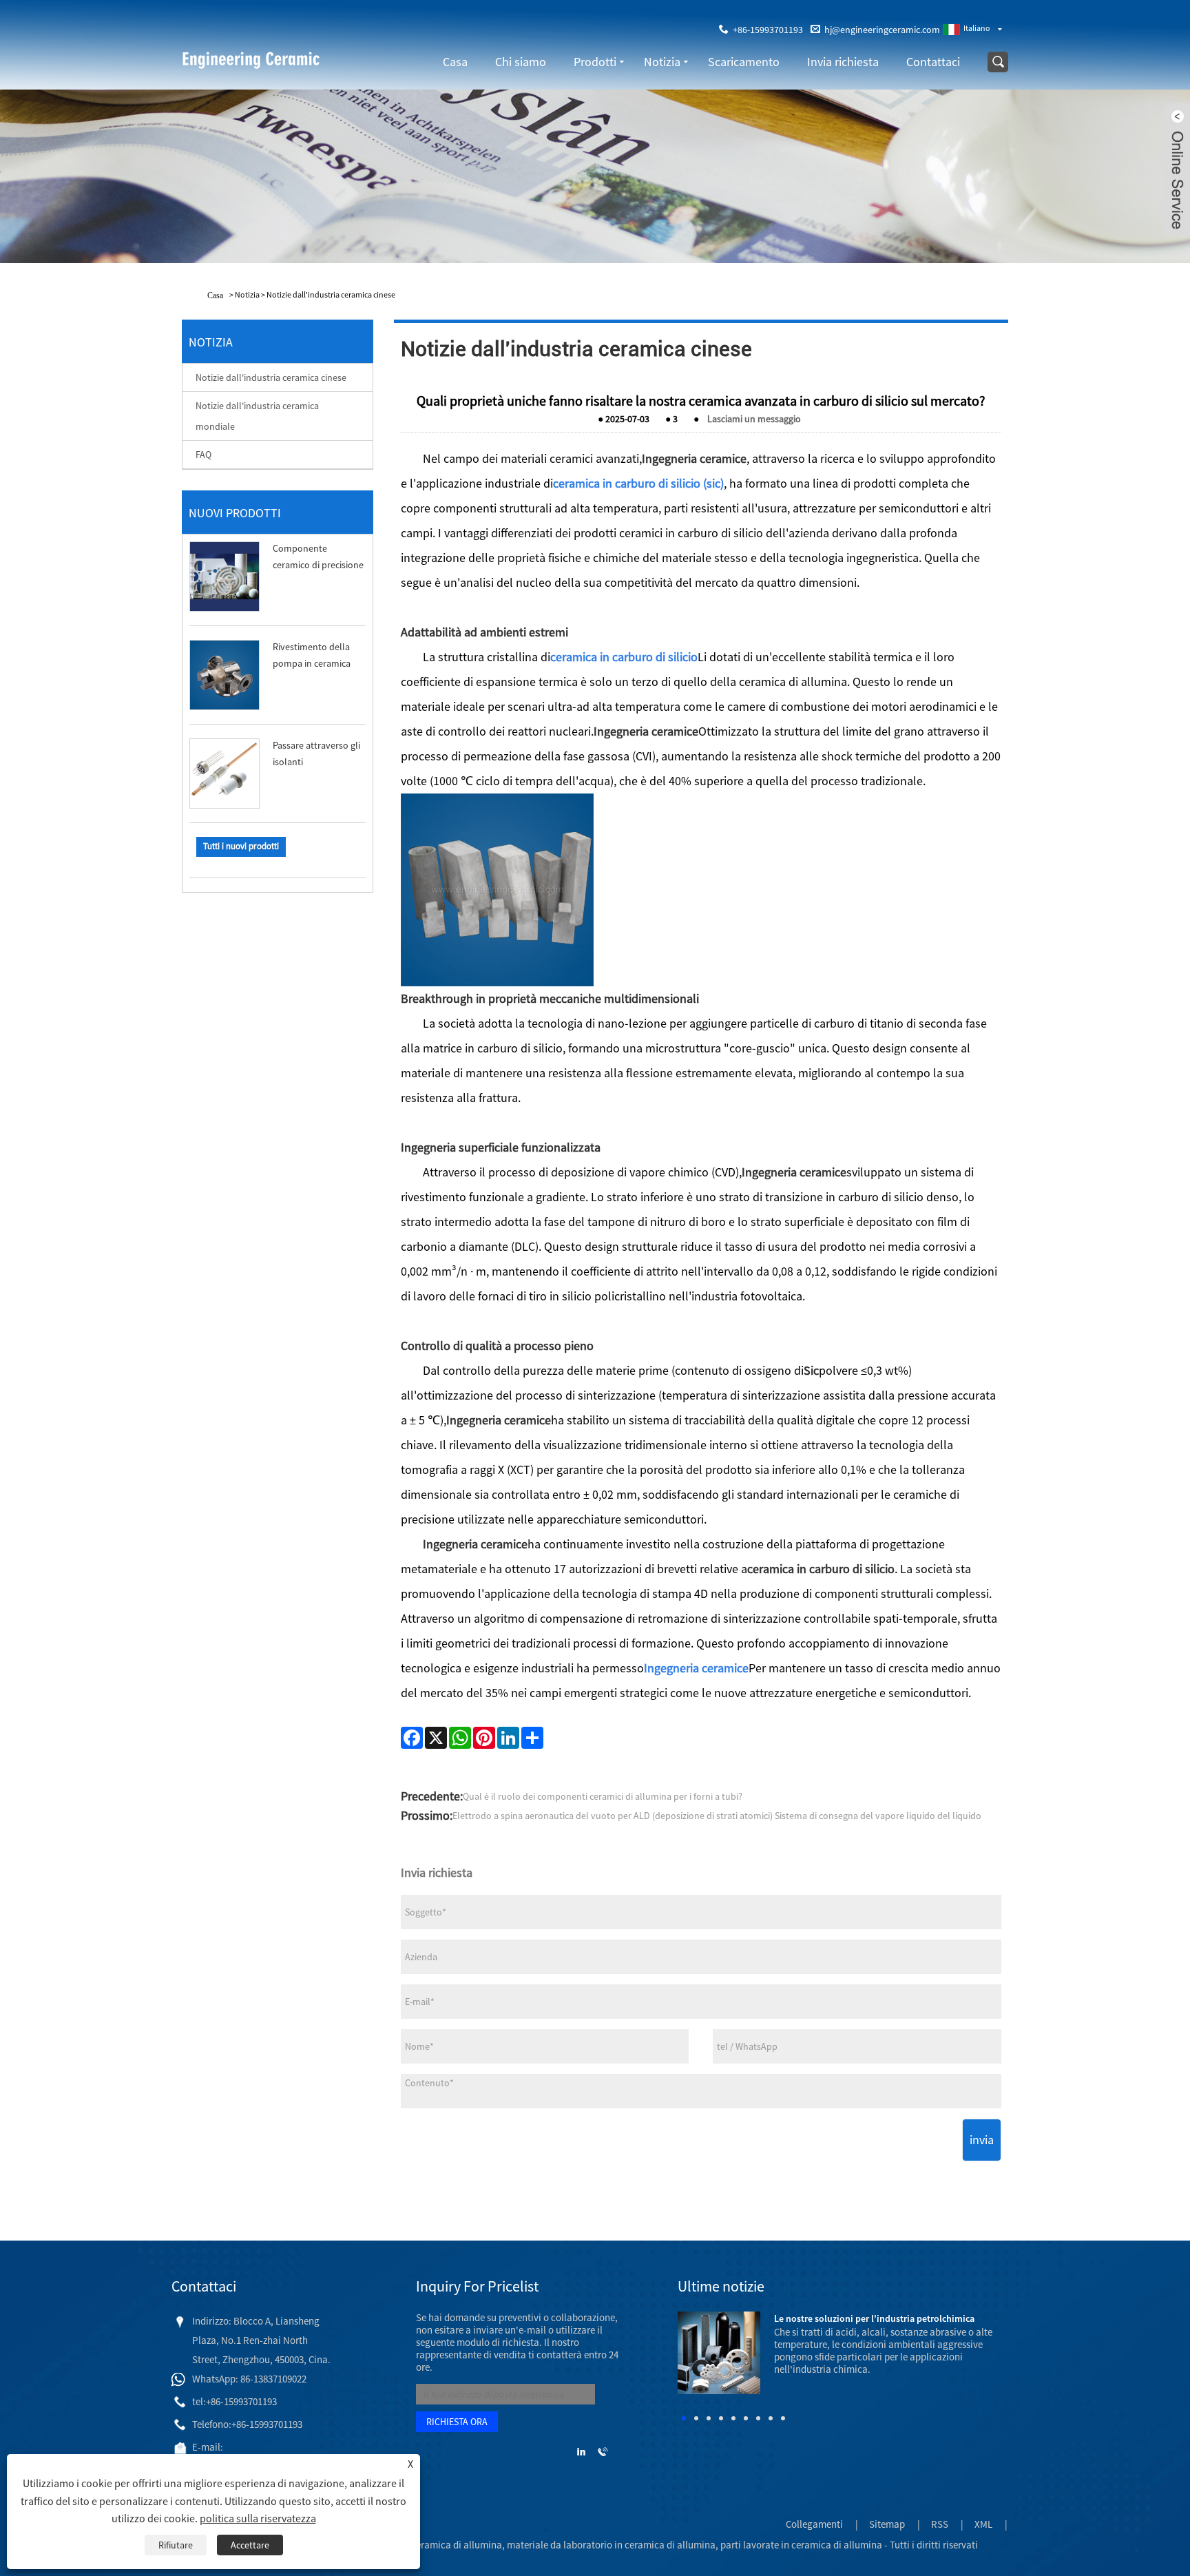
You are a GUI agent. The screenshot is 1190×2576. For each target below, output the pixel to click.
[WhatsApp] (460, 1738)
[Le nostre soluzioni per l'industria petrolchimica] (719, 2352)
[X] (436, 1738)
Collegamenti (814, 2524)
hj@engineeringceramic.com (882, 30)
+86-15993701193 (768, 30)
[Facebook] (412, 1738)
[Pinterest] (484, 1738)
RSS (940, 2524)
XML (983, 2524)
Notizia (662, 62)
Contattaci (933, 62)
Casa (455, 62)
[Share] (532, 1738)
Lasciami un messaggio (754, 419)
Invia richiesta (843, 62)
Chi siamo (521, 62)
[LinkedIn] (508, 1738)
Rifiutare (176, 2545)
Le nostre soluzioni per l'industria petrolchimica (874, 2318)
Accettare (250, 2545)
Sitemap (887, 2524)
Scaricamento (744, 62)
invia (982, 2140)
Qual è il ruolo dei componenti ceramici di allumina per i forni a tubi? (603, 1796)
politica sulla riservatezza (258, 2518)
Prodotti (595, 62)
